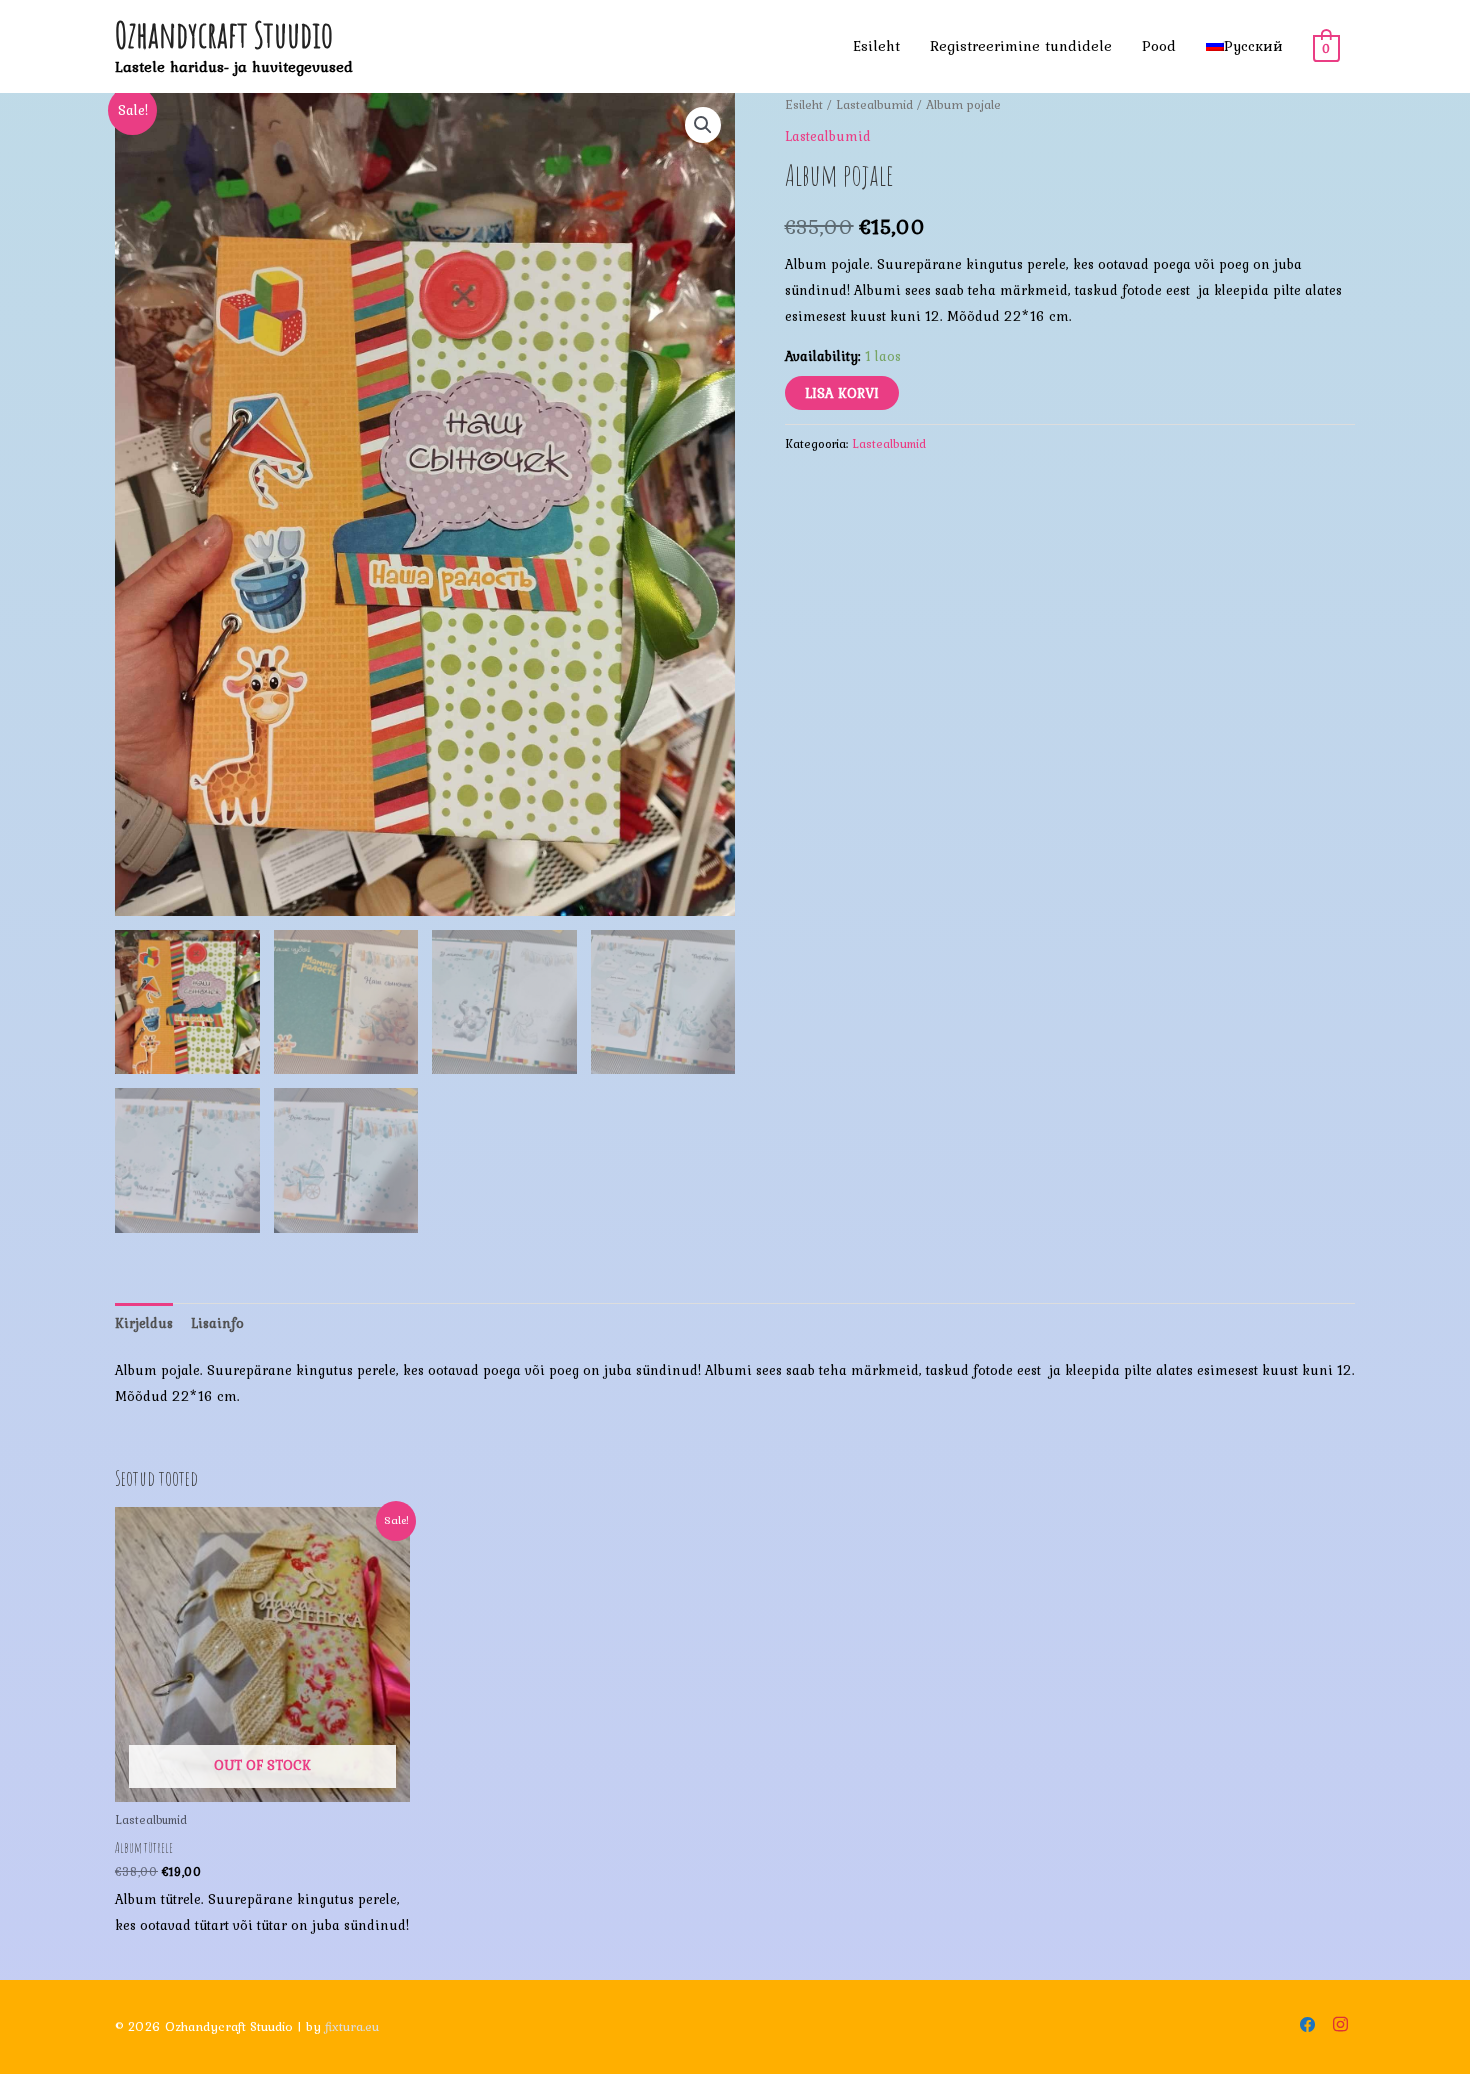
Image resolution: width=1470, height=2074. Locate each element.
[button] (703, 125)
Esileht (876, 46)
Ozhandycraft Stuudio (224, 34)
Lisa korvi (842, 393)
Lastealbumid (874, 104)
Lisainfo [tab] (217, 1323)
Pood (1159, 46)
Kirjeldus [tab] (144, 1323)
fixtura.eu (352, 2026)
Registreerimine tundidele (1021, 46)
